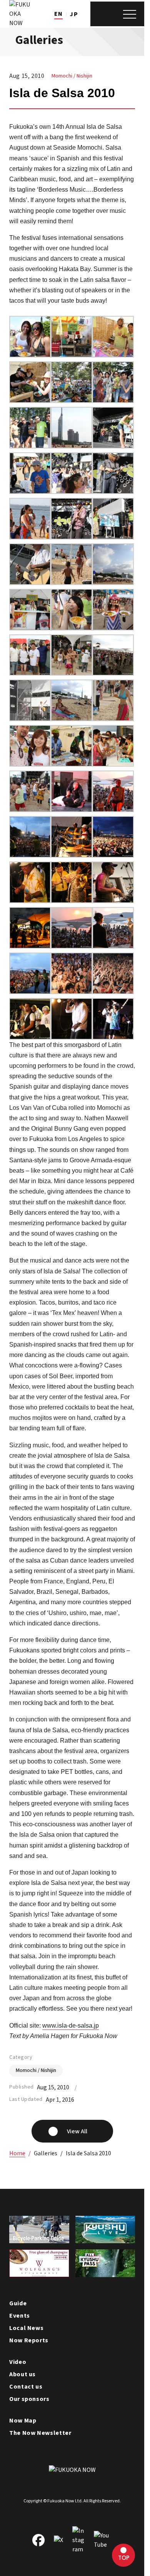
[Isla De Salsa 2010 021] (30, 761)
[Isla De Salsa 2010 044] (72, 398)
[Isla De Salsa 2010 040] (113, 443)
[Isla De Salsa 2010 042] (30, 443)
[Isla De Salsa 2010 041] (72, 443)
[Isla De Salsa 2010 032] (72, 579)
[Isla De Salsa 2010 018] (30, 807)
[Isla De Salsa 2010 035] (72, 534)
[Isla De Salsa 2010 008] (72, 943)
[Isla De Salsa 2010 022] (113, 716)
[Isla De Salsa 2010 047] (72, 352)
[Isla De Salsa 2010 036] (30, 534)
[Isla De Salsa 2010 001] (113, 1034)
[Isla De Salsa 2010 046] (113, 352)
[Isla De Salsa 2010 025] (113, 670)
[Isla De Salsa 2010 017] (72, 807)
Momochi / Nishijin (72, 76)
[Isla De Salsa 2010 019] (113, 761)
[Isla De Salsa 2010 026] (72, 670)
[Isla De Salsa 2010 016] (113, 807)
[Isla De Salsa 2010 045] (30, 398)
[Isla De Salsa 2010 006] (30, 989)
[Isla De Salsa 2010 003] (30, 1034)
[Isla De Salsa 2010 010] (113, 898)
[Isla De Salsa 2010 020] (72, 761)
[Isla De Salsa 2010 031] (113, 579)
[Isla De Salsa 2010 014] (72, 852)
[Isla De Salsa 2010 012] (30, 898)
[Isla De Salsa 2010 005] (72, 989)
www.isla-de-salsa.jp (71, 2026)
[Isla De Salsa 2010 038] (72, 489)
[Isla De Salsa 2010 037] (113, 489)
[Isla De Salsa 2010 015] (30, 852)
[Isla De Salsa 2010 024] (30, 716)
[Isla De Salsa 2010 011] (72, 898)
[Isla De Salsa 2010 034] (113, 534)
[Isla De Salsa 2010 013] (113, 852)
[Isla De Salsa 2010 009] (30, 943)
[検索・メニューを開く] (117, 14)
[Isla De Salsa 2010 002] (72, 1034)
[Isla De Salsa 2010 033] (30, 579)
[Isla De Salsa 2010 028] (113, 625)
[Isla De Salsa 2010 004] (113, 989)
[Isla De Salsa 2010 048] (30, 352)
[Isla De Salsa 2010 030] (30, 625)
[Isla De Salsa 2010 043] (113, 398)
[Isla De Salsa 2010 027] (30, 670)
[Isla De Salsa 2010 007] (113, 943)
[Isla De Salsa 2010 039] (30, 489)
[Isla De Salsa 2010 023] (72, 716)
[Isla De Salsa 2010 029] (72, 625)
